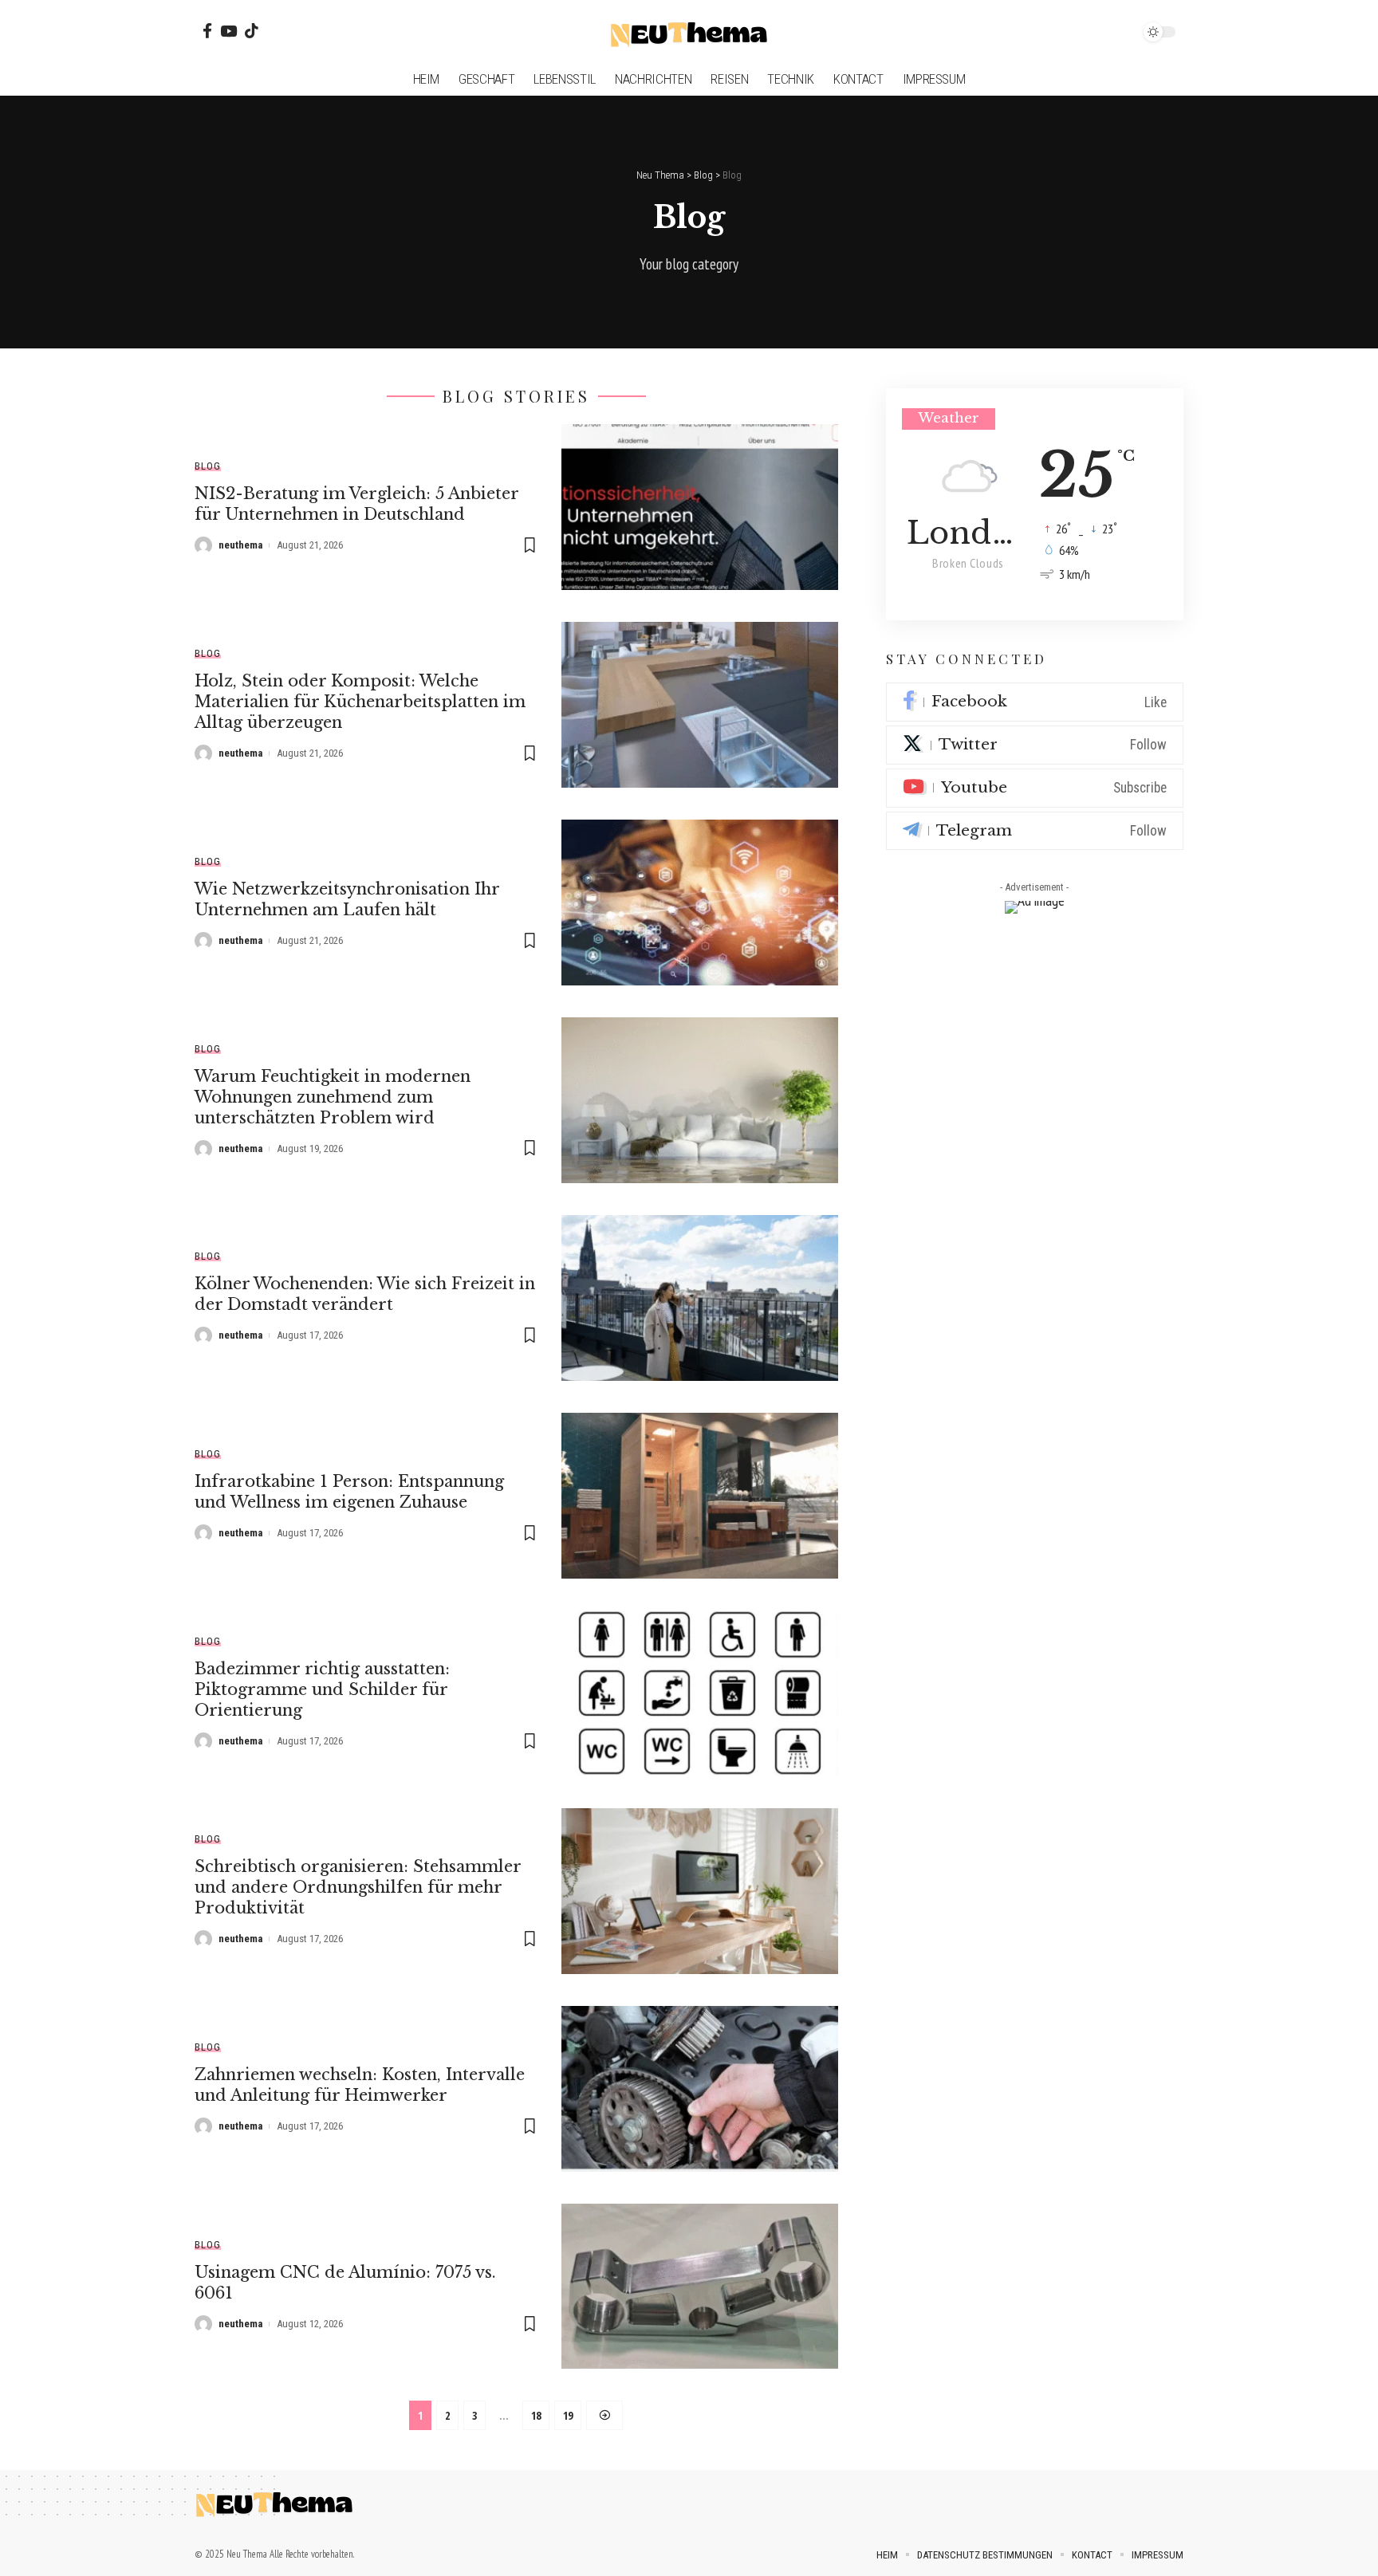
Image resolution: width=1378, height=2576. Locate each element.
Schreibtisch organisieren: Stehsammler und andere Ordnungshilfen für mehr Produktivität (358, 1887)
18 (536, 2415)
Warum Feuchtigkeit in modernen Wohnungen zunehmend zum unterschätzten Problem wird (333, 1097)
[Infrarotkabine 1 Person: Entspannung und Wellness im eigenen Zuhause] (700, 1496)
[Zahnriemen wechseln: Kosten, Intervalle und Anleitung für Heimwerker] (700, 2089)
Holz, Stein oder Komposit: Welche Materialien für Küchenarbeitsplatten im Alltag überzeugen (360, 702)
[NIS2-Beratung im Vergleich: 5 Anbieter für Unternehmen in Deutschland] (700, 507)
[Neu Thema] (689, 32)
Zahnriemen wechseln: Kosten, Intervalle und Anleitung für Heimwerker (360, 2085)
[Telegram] (1035, 831)
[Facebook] (207, 31)
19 (568, 2415)
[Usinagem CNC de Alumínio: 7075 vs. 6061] (700, 2287)
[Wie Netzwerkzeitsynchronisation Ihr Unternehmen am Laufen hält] (700, 903)
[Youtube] (1035, 788)
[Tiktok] (252, 31)
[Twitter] (1035, 746)
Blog (208, 466)
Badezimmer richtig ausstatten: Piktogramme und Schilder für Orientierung (322, 1689)
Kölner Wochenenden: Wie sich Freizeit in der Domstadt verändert (365, 1294)
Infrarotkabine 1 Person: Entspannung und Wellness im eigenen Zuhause (349, 1492)
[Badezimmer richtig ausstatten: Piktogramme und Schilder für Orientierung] (700, 1693)
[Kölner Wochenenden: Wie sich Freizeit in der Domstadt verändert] (700, 1298)
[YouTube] (228, 31)
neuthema (240, 545)
